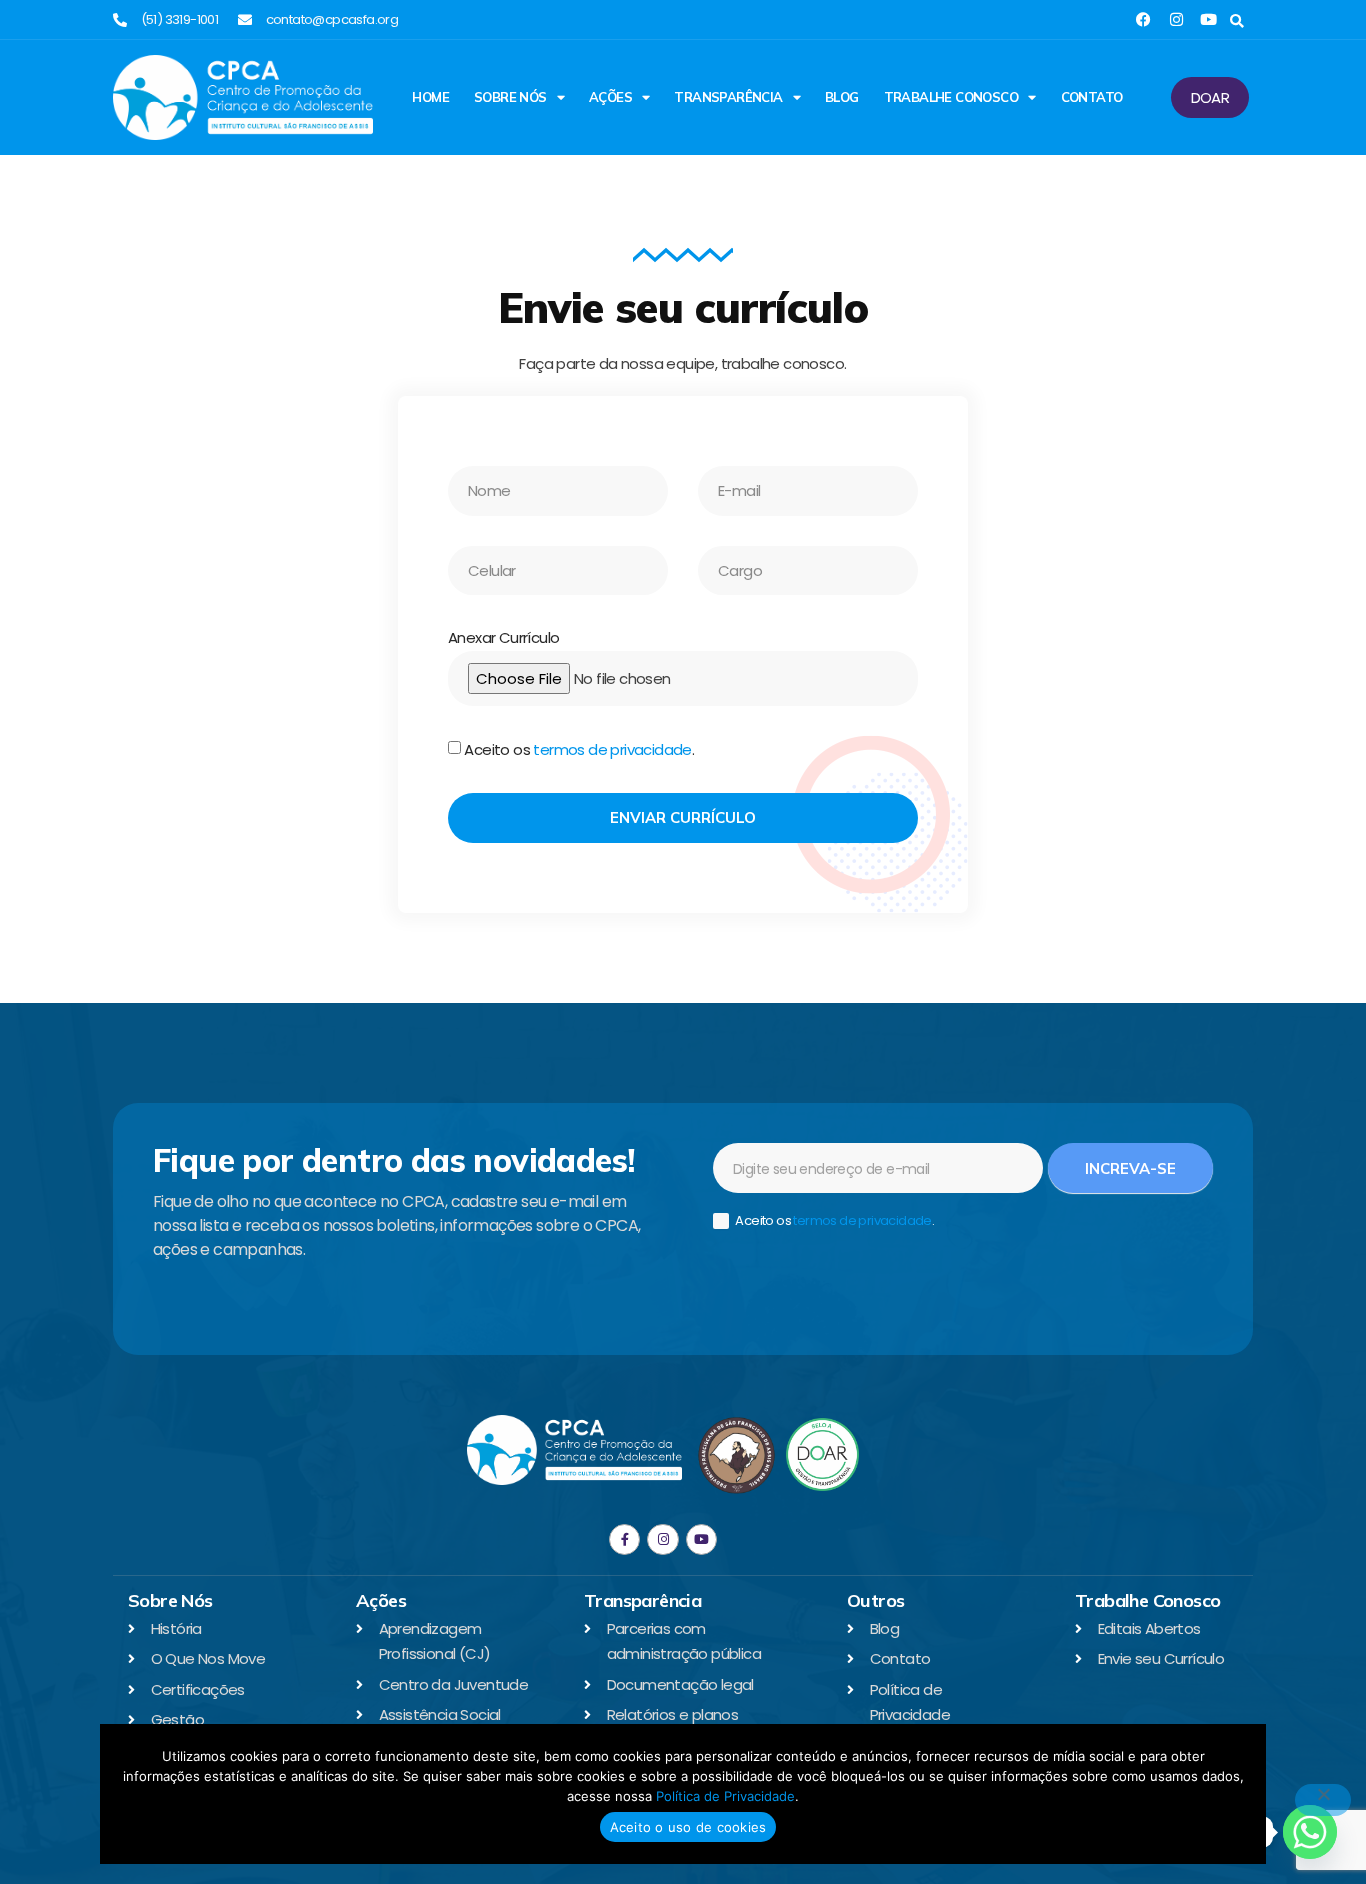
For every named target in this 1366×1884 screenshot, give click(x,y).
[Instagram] (1176, 19)
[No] (1323, 1800)
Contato (1092, 97)
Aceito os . (579, 750)
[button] (1236, 21)
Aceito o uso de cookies (688, 1827)
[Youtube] (1208, 19)
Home (430, 97)
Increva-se (1130, 1168)
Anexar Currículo (503, 637)
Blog (842, 97)
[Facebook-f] (624, 1539)
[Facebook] (1143, 19)
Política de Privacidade (725, 1796)
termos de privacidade (612, 750)
